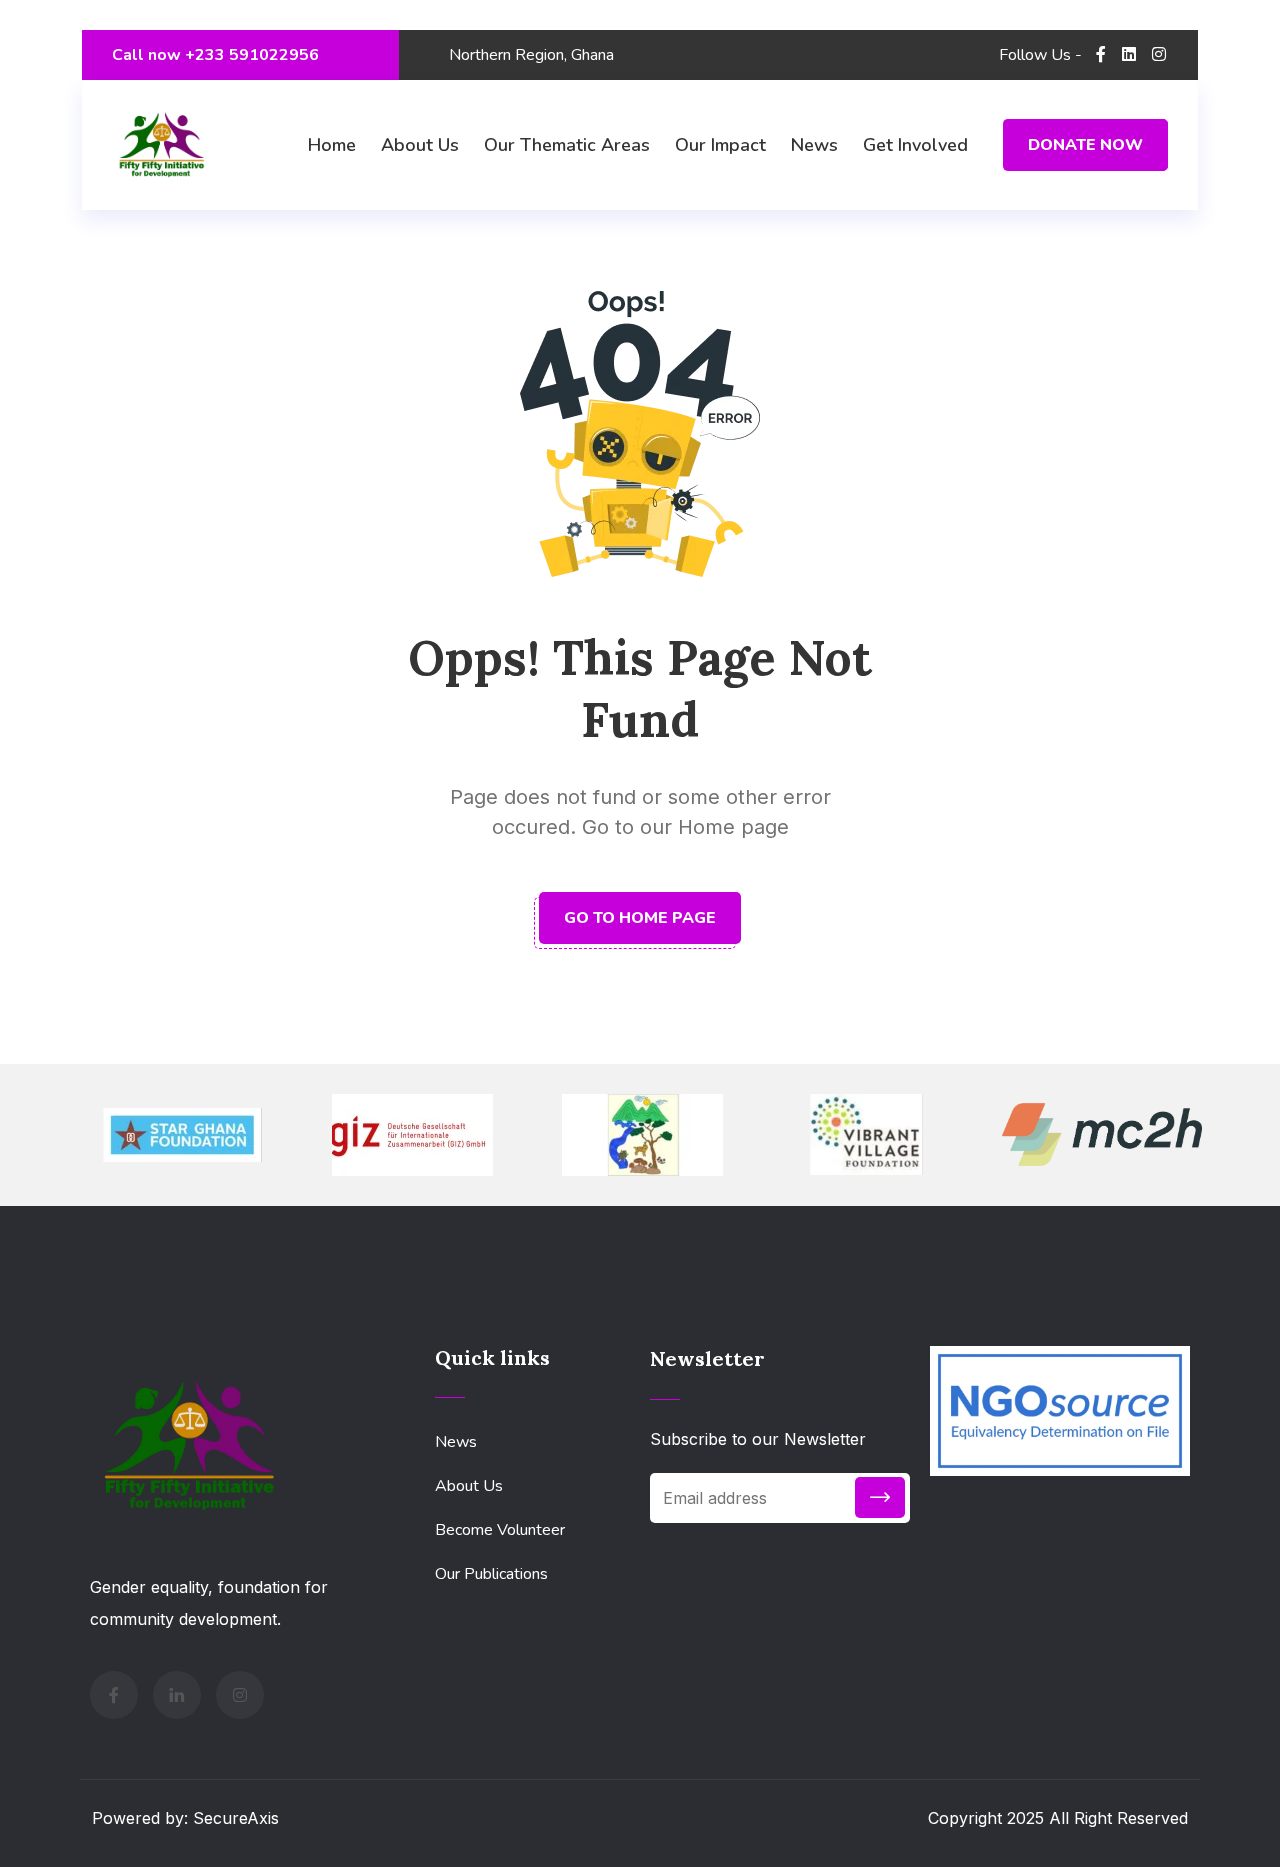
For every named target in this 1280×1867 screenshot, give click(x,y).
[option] (182, 1135)
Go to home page (640, 918)
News (814, 145)
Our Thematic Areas (567, 145)
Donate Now (1085, 145)
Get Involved (915, 145)
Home (332, 145)
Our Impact (720, 145)
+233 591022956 (250, 55)
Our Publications (491, 1574)
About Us (420, 145)
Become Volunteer (500, 1530)
